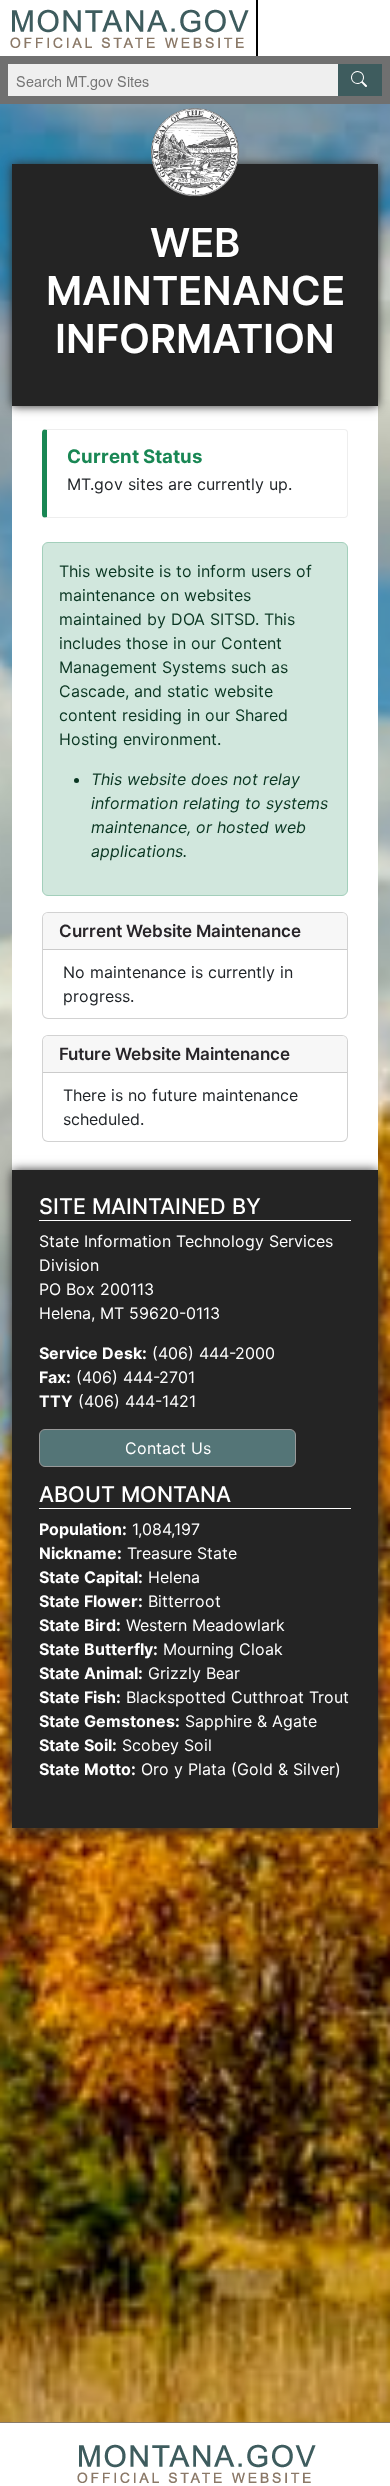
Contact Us (168, 1448)
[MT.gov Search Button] (360, 80)
